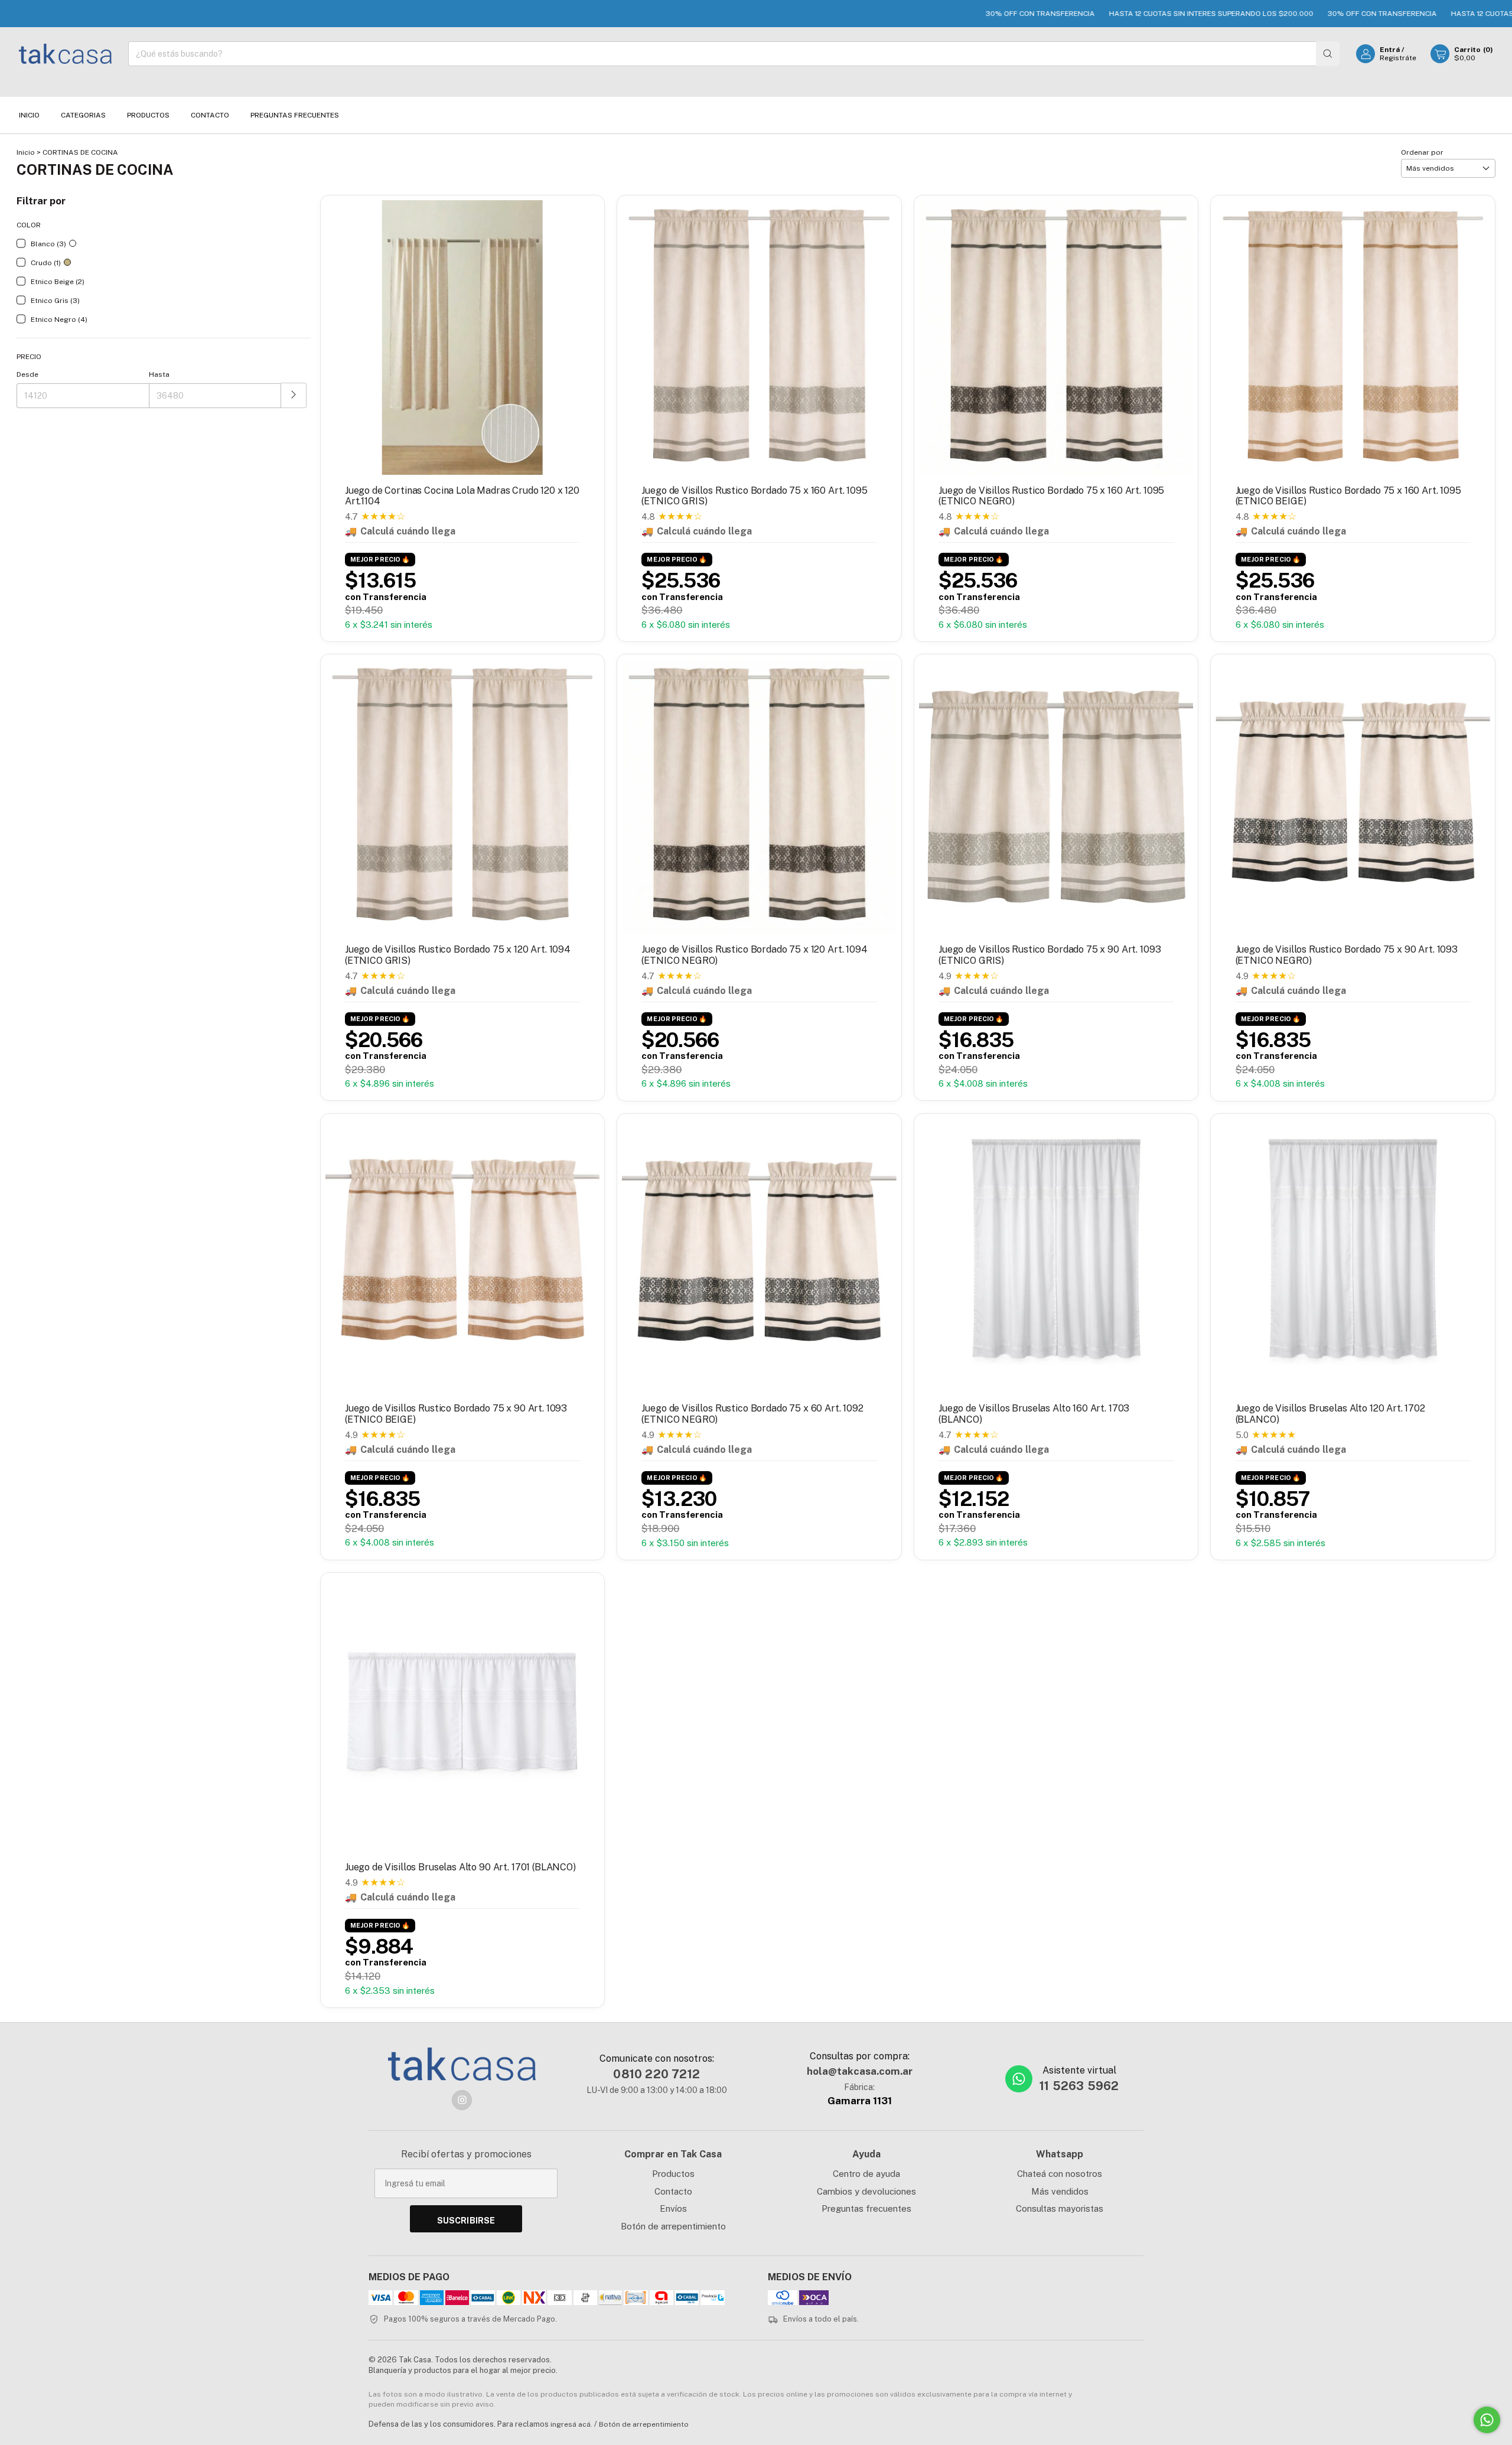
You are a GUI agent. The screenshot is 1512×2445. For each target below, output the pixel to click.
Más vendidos (1060, 2191)
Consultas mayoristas (1060, 2208)
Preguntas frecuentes (866, 2208)
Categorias (83, 115)
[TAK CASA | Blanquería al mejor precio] (462, 2064)
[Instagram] (462, 2100)
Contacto (210, 115)
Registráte (1398, 58)
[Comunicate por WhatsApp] (1487, 2420)
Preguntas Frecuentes (295, 115)
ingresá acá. (571, 2424)
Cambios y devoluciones (866, 2191)
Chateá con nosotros (1060, 2174)
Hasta (159, 374)
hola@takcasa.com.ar (860, 2071)
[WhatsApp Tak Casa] (1019, 2079)
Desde (27, 374)
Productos (148, 115)
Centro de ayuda (866, 2174)
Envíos (673, 2208)
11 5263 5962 (1079, 2086)
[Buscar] (1328, 54)
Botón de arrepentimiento (673, 2226)
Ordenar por (1422, 152)
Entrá (1390, 50)
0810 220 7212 (656, 2074)
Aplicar (294, 395)
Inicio (29, 115)
